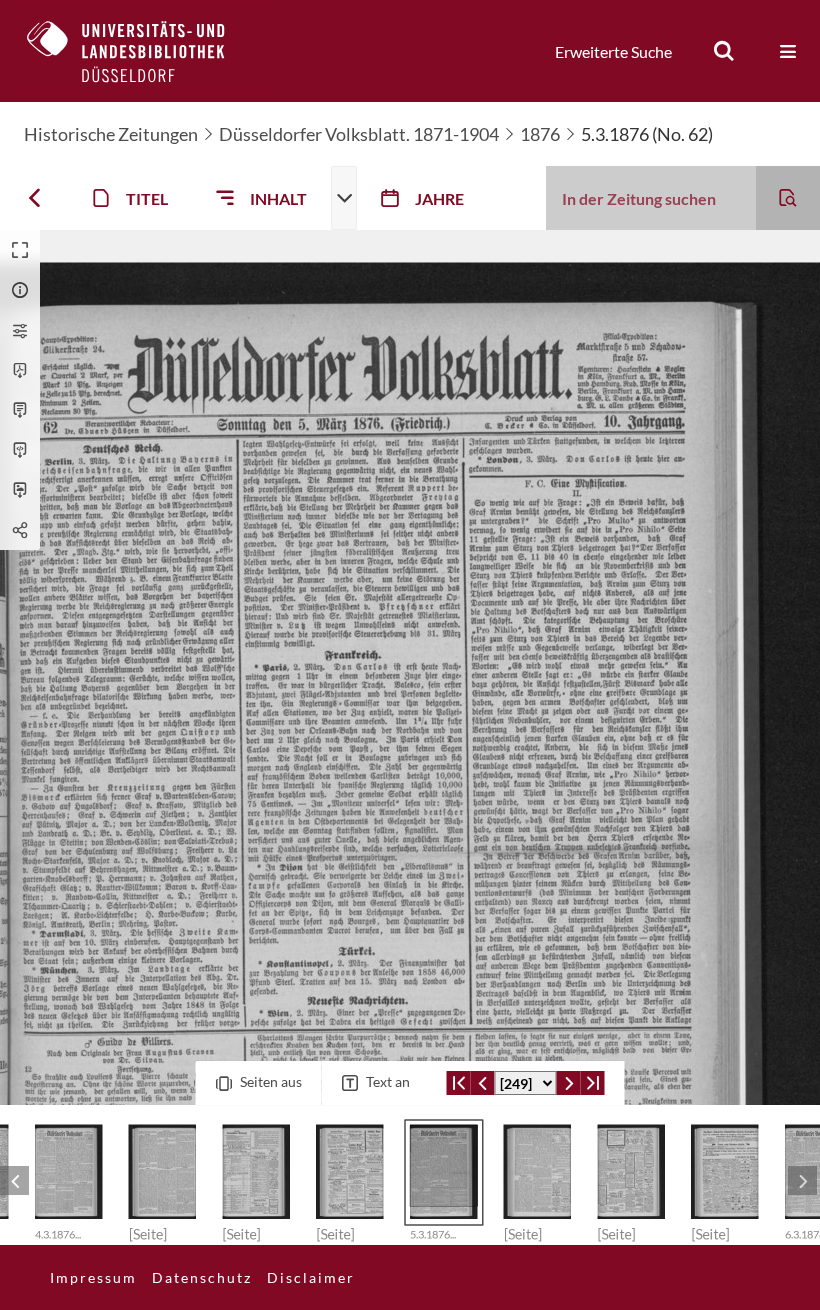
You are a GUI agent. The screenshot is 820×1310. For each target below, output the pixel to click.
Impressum (93, 1277)
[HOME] (141, 51)
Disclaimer (311, 1277)
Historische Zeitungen (111, 134)
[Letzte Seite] (593, 1083)
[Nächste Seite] (569, 1083)
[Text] (20, 410)
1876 (540, 134)
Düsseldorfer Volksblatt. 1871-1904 (359, 134)
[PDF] (20, 370)
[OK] (724, 51)
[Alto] (20, 450)
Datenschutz (202, 1277)
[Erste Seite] (459, 1083)
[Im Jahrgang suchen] (788, 198)
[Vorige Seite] (483, 1083)
